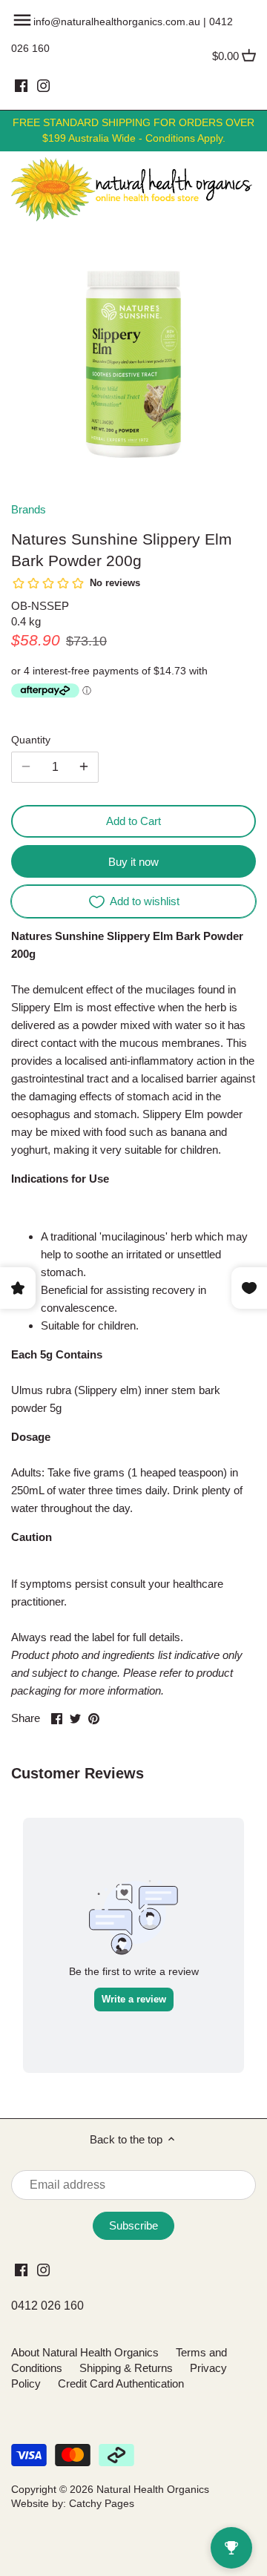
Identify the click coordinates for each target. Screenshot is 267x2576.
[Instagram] (43, 85)
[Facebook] (21, 85)
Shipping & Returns (126, 2368)
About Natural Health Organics (85, 2352)
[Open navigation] (22, 20)
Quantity (31, 740)
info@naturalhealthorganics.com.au (117, 22)
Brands (29, 509)
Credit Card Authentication (121, 2383)
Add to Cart (133, 821)
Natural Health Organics (153, 2490)
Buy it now (133, 862)
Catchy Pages (102, 2504)
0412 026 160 (47, 2306)
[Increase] (84, 767)
